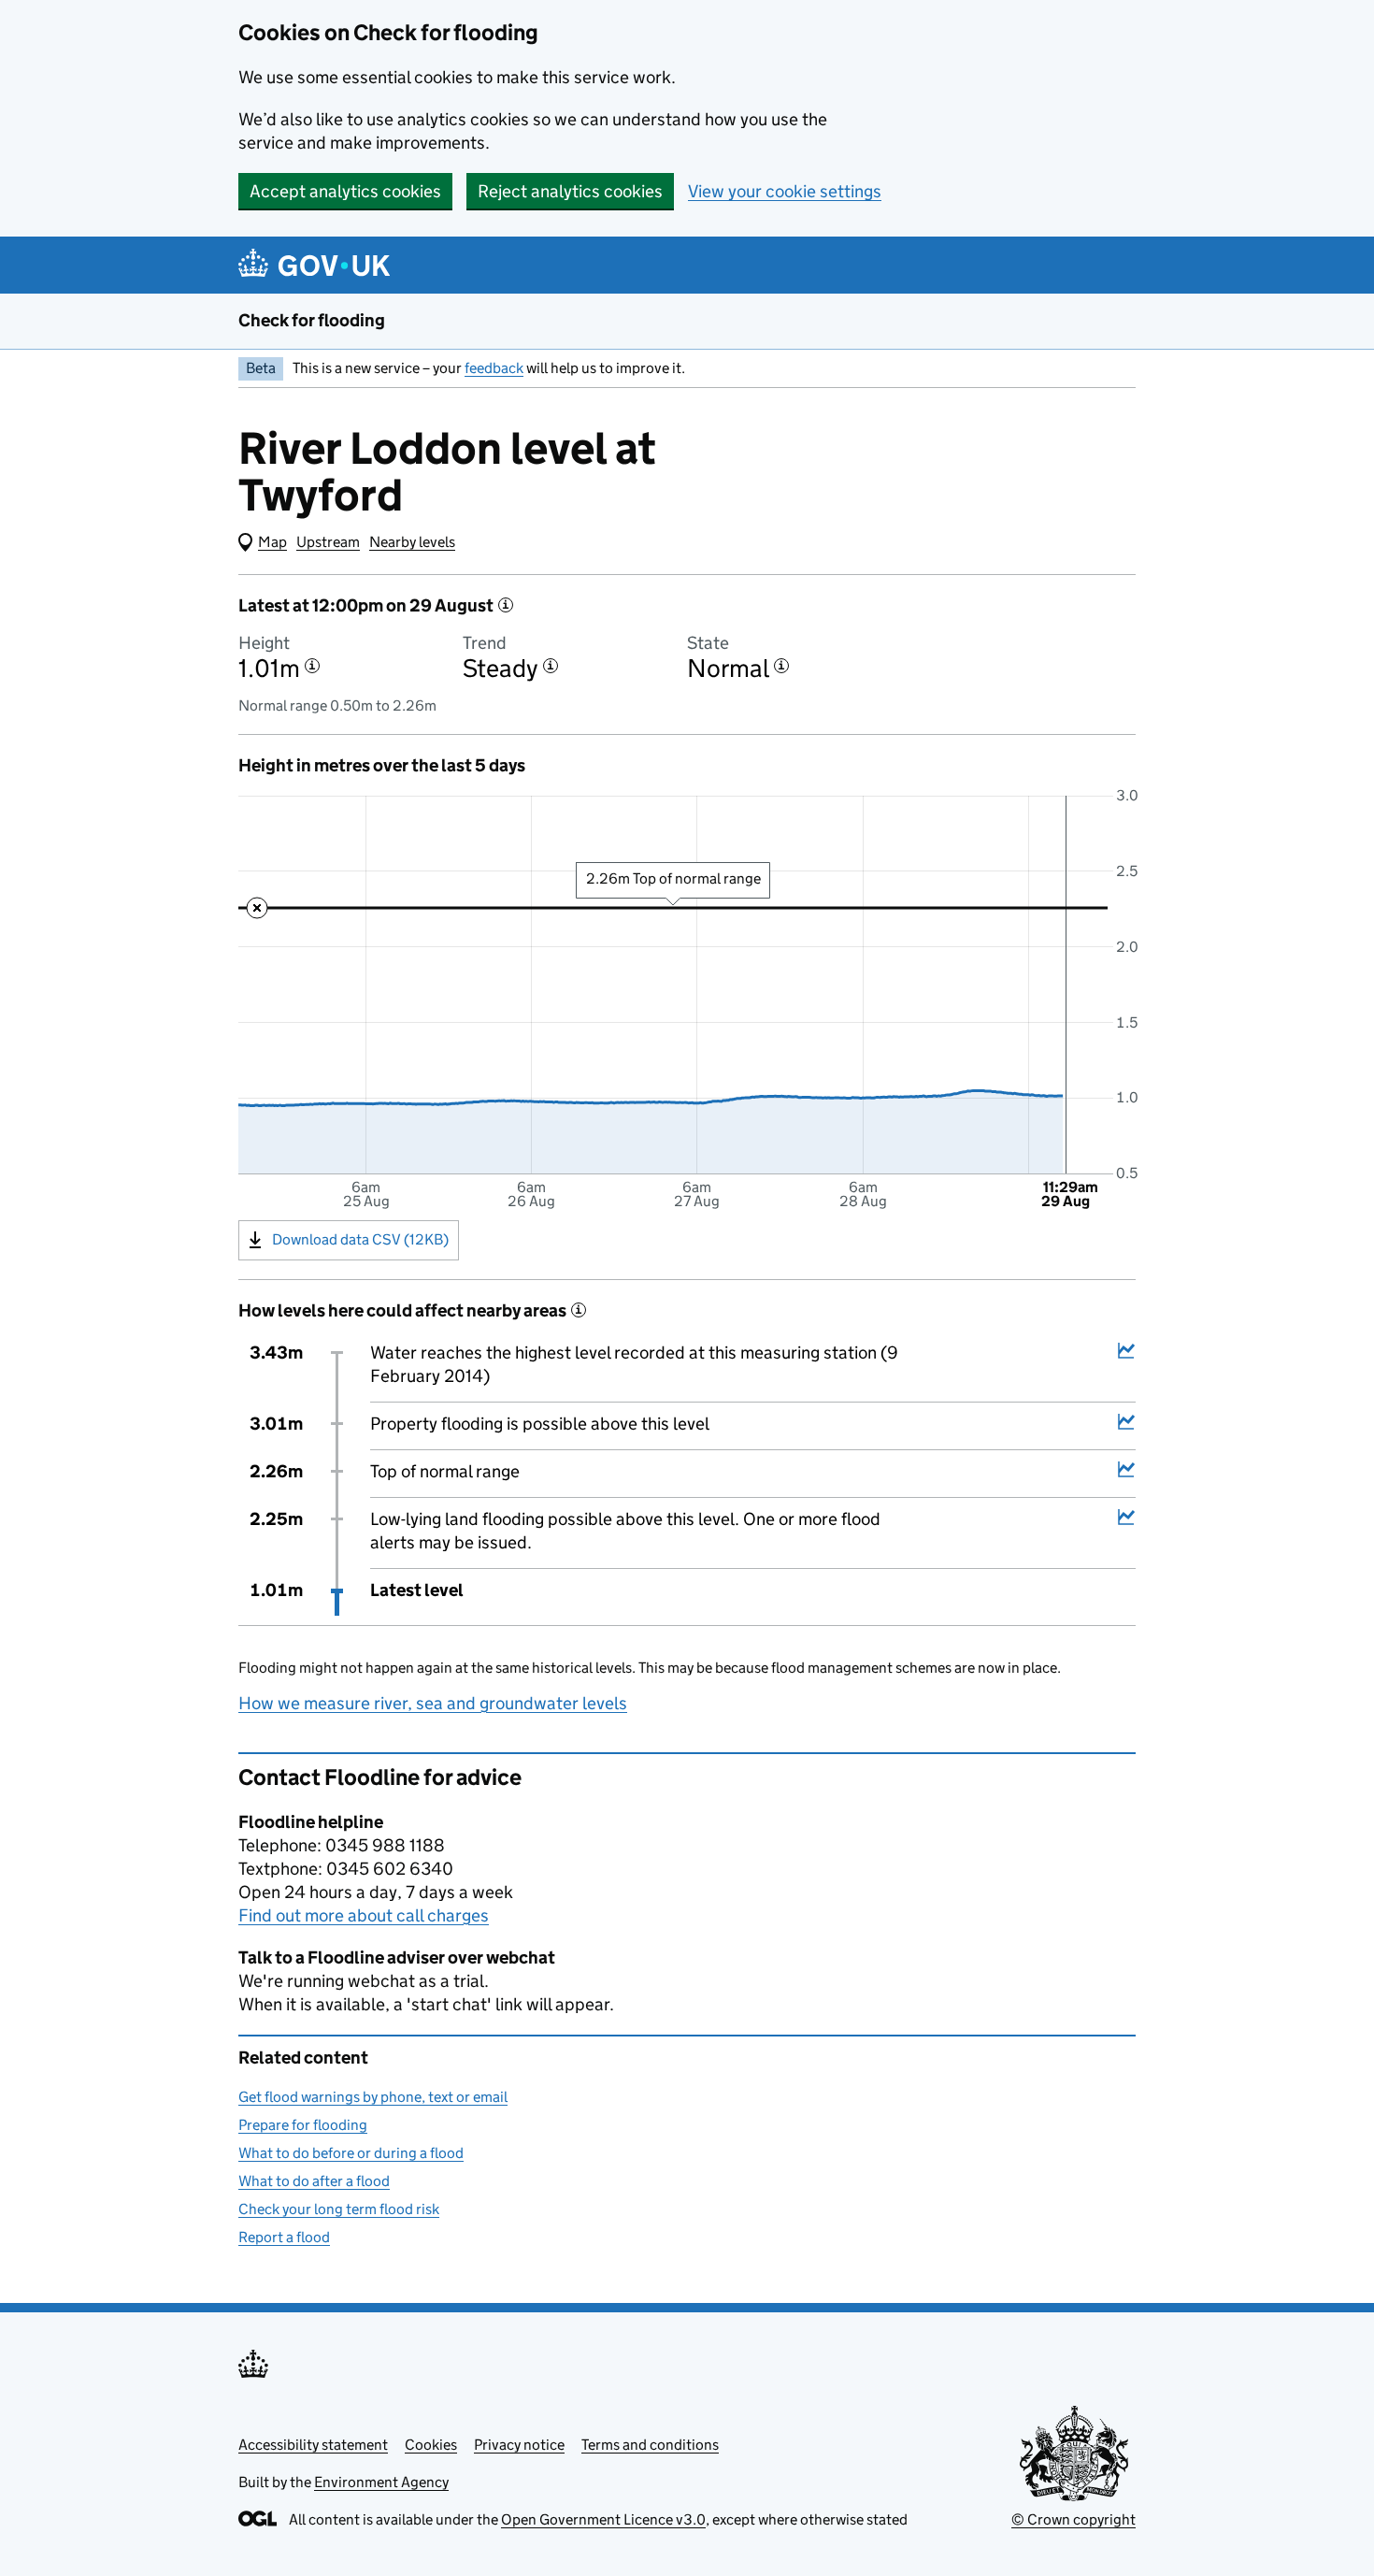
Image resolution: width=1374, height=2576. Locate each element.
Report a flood (284, 2237)
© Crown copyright (1073, 2519)
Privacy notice (519, 2445)
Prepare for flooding (303, 2125)
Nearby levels (412, 542)
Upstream (328, 542)
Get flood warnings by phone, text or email (373, 2097)
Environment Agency (381, 2482)
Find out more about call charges (364, 1915)
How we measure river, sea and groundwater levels (433, 1703)
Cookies (431, 2445)
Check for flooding (312, 320)
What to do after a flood (314, 2181)
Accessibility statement (313, 2445)
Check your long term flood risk (339, 2209)
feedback (494, 368)
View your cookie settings (785, 191)
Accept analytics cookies (345, 191)
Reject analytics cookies (570, 191)
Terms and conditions (650, 2445)
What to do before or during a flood (351, 2153)
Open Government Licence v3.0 (603, 2519)
